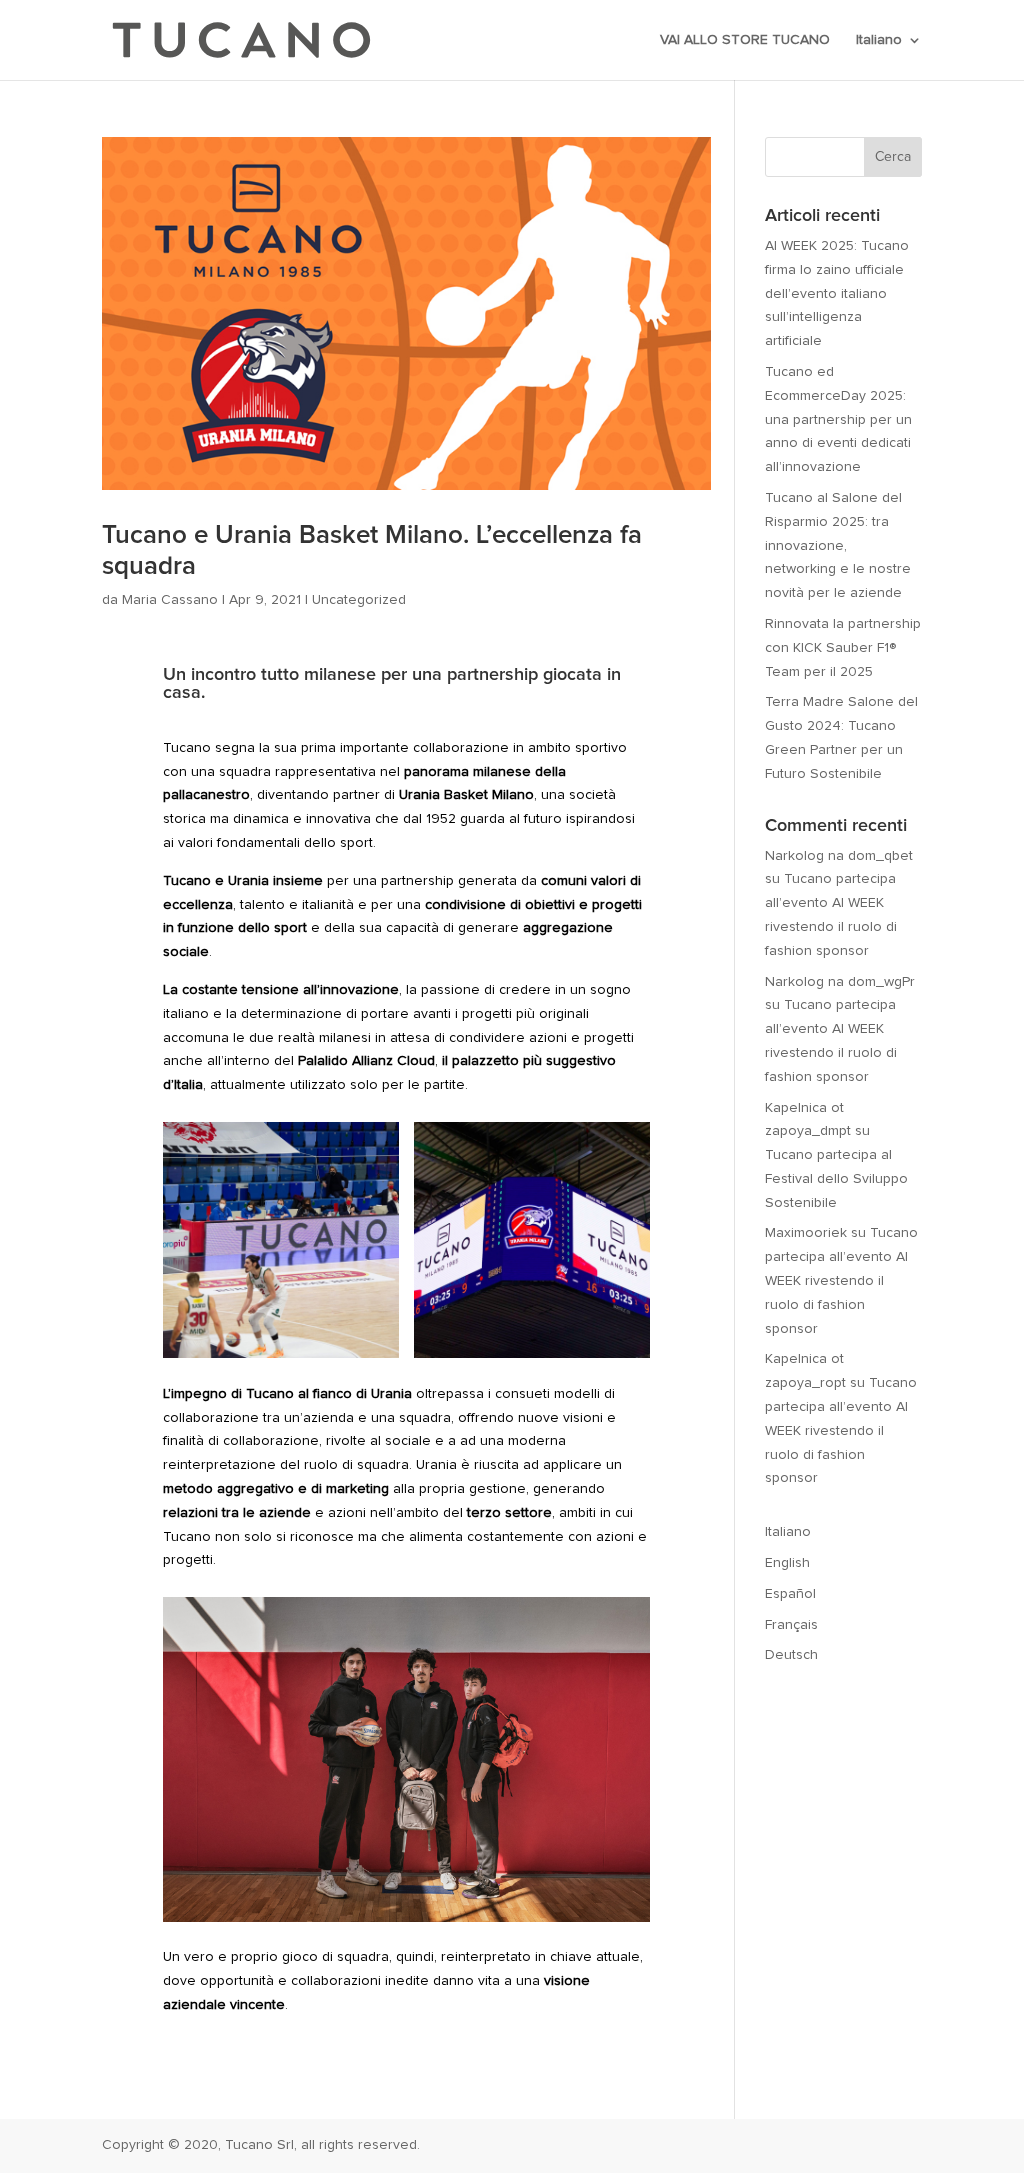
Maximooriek (806, 1233)
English (787, 1563)
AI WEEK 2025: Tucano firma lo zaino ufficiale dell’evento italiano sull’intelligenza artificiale (837, 293)
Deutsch (791, 1655)
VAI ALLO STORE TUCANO (745, 40)
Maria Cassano (170, 600)
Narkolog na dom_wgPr (840, 982)
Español (790, 1594)
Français (791, 1625)
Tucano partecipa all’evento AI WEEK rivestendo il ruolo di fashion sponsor (841, 1280)
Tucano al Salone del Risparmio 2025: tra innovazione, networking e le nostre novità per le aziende (838, 545)
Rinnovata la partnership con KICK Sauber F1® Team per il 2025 (843, 648)
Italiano (879, 40)
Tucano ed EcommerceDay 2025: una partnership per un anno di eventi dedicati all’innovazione (838, 419)
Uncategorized (359, 600)
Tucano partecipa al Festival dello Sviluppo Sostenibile (836, 1179)
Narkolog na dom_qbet (839, 856)
